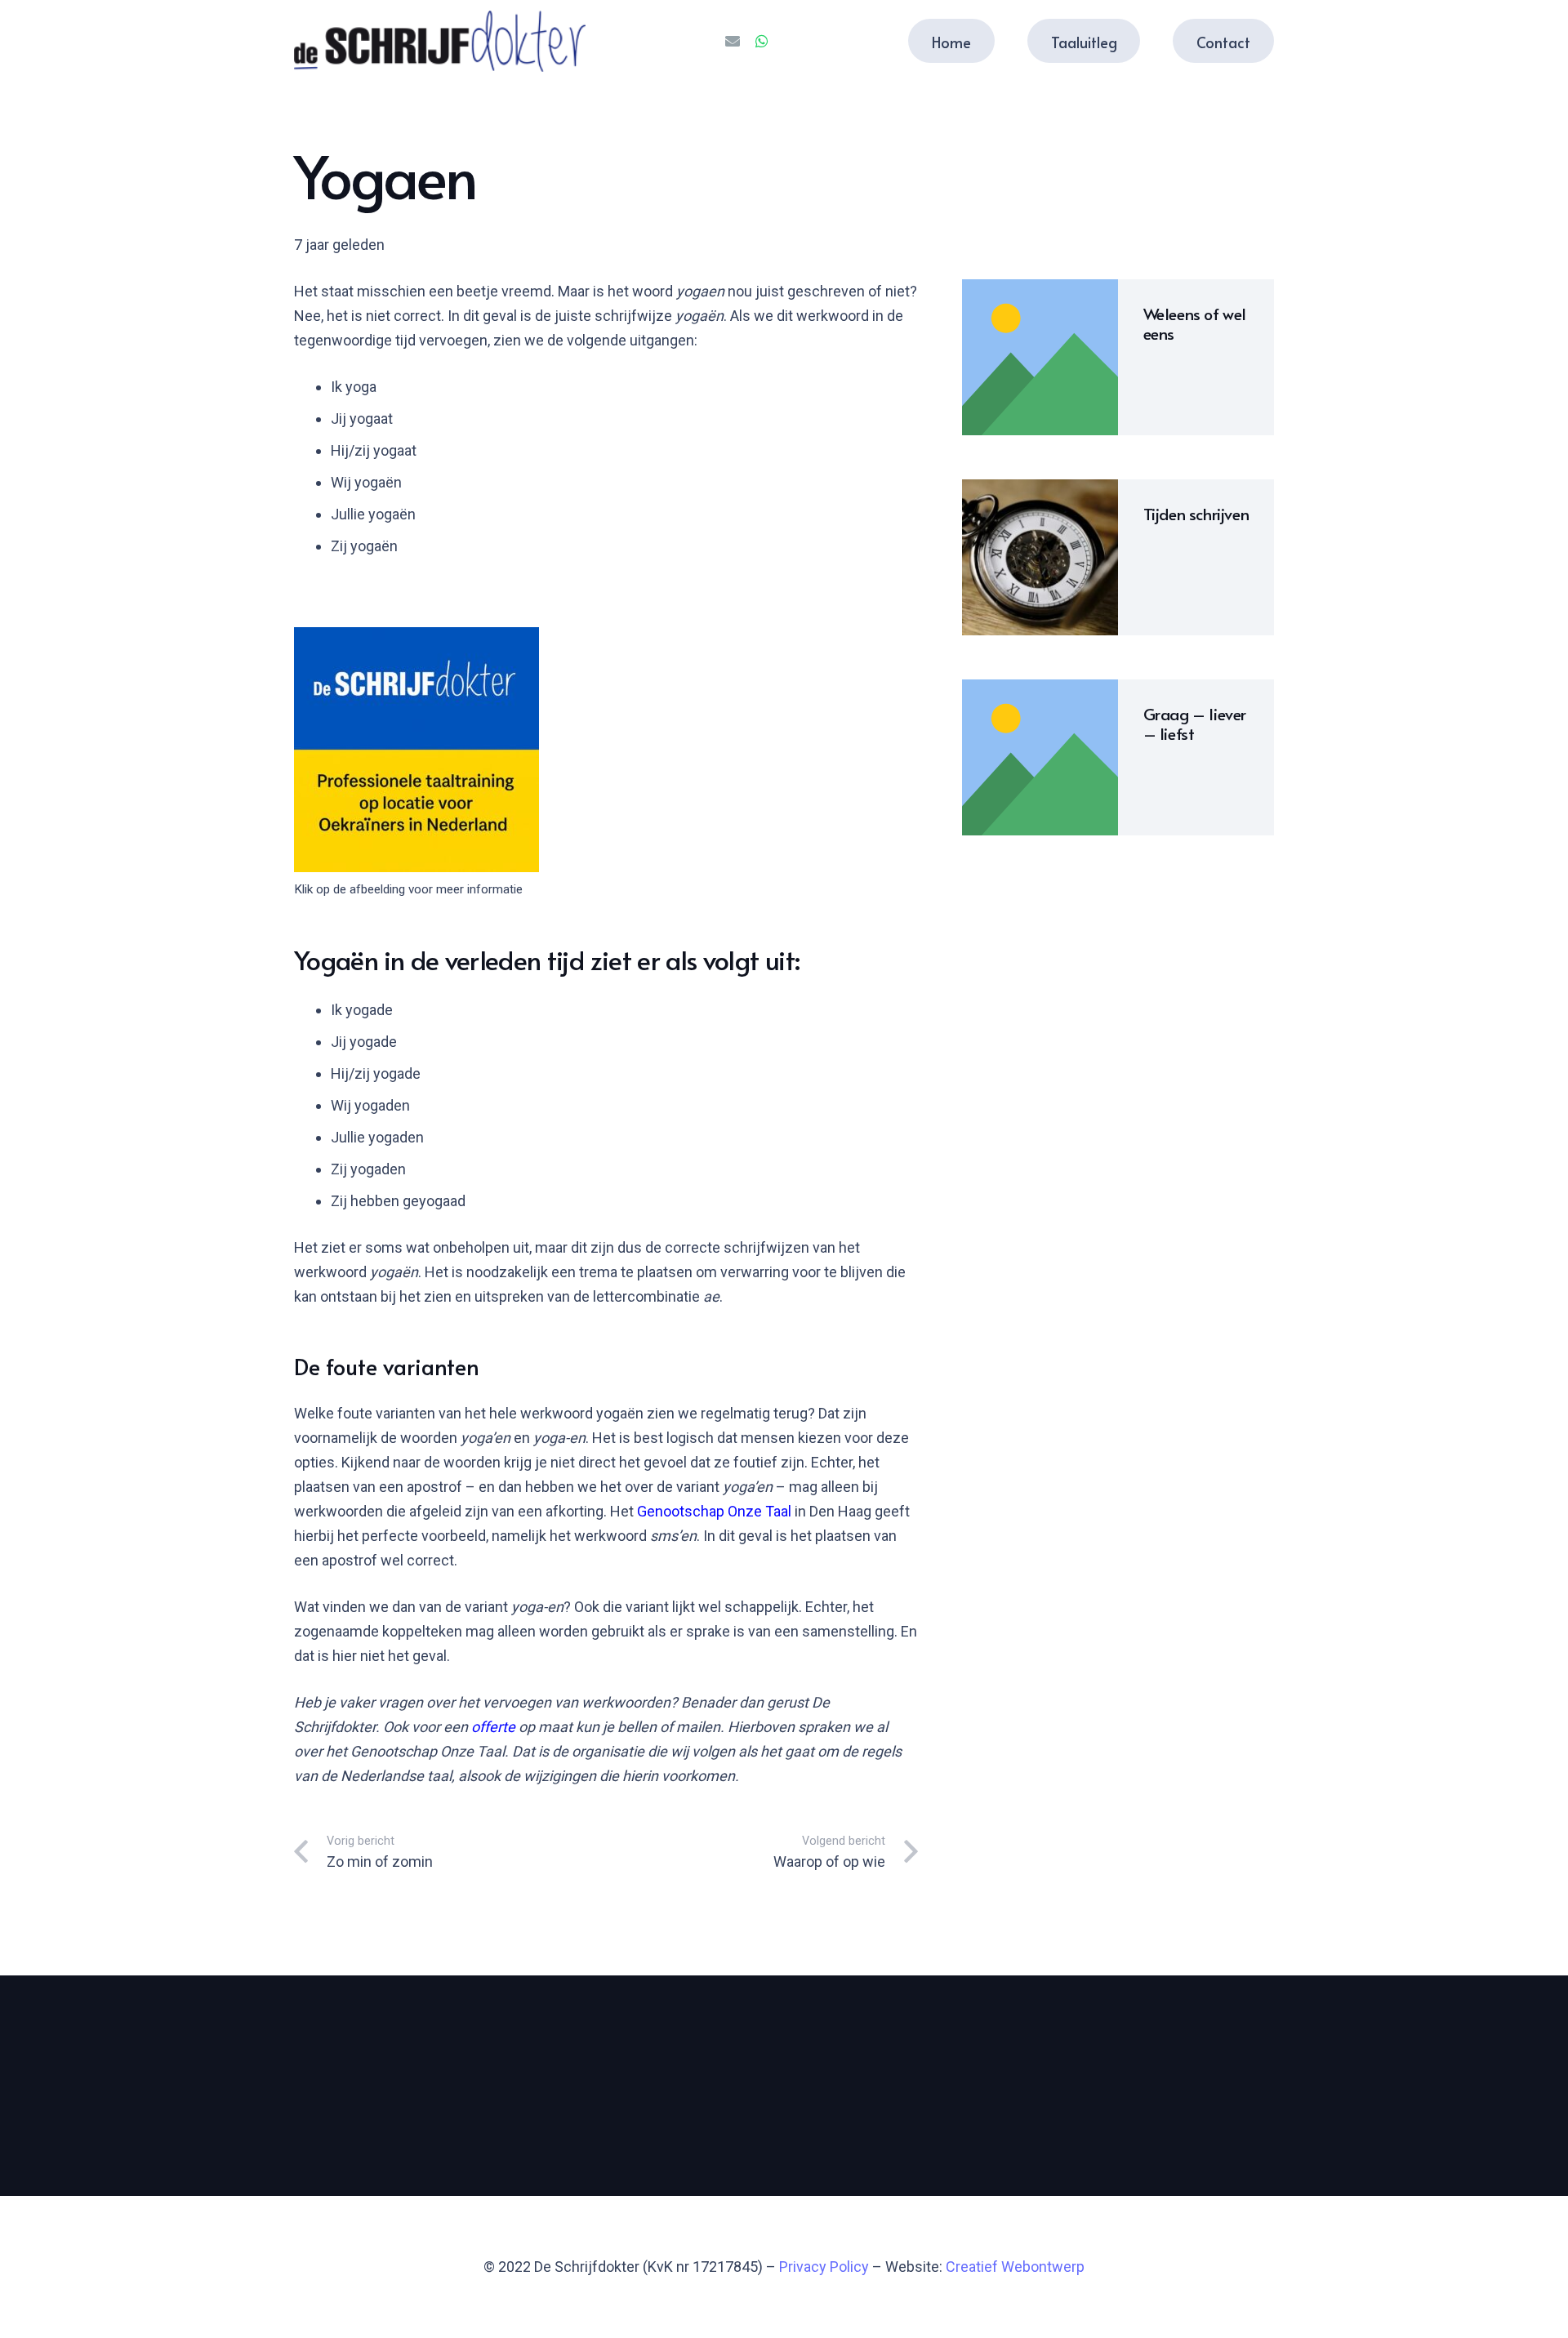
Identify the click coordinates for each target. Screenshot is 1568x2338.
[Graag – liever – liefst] (1040, 757)
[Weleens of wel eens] (1040, 357)
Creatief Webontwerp (1015, 2267)
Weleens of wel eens (1195, 323)
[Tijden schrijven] (1040, 557)
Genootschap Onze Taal (714, 1511)
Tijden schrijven (1196, 514)
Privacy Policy (824, 2267)
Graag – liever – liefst (1195, 724)
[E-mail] (733, 41)
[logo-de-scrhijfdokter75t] (440, 41)
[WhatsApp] (762, 41)
